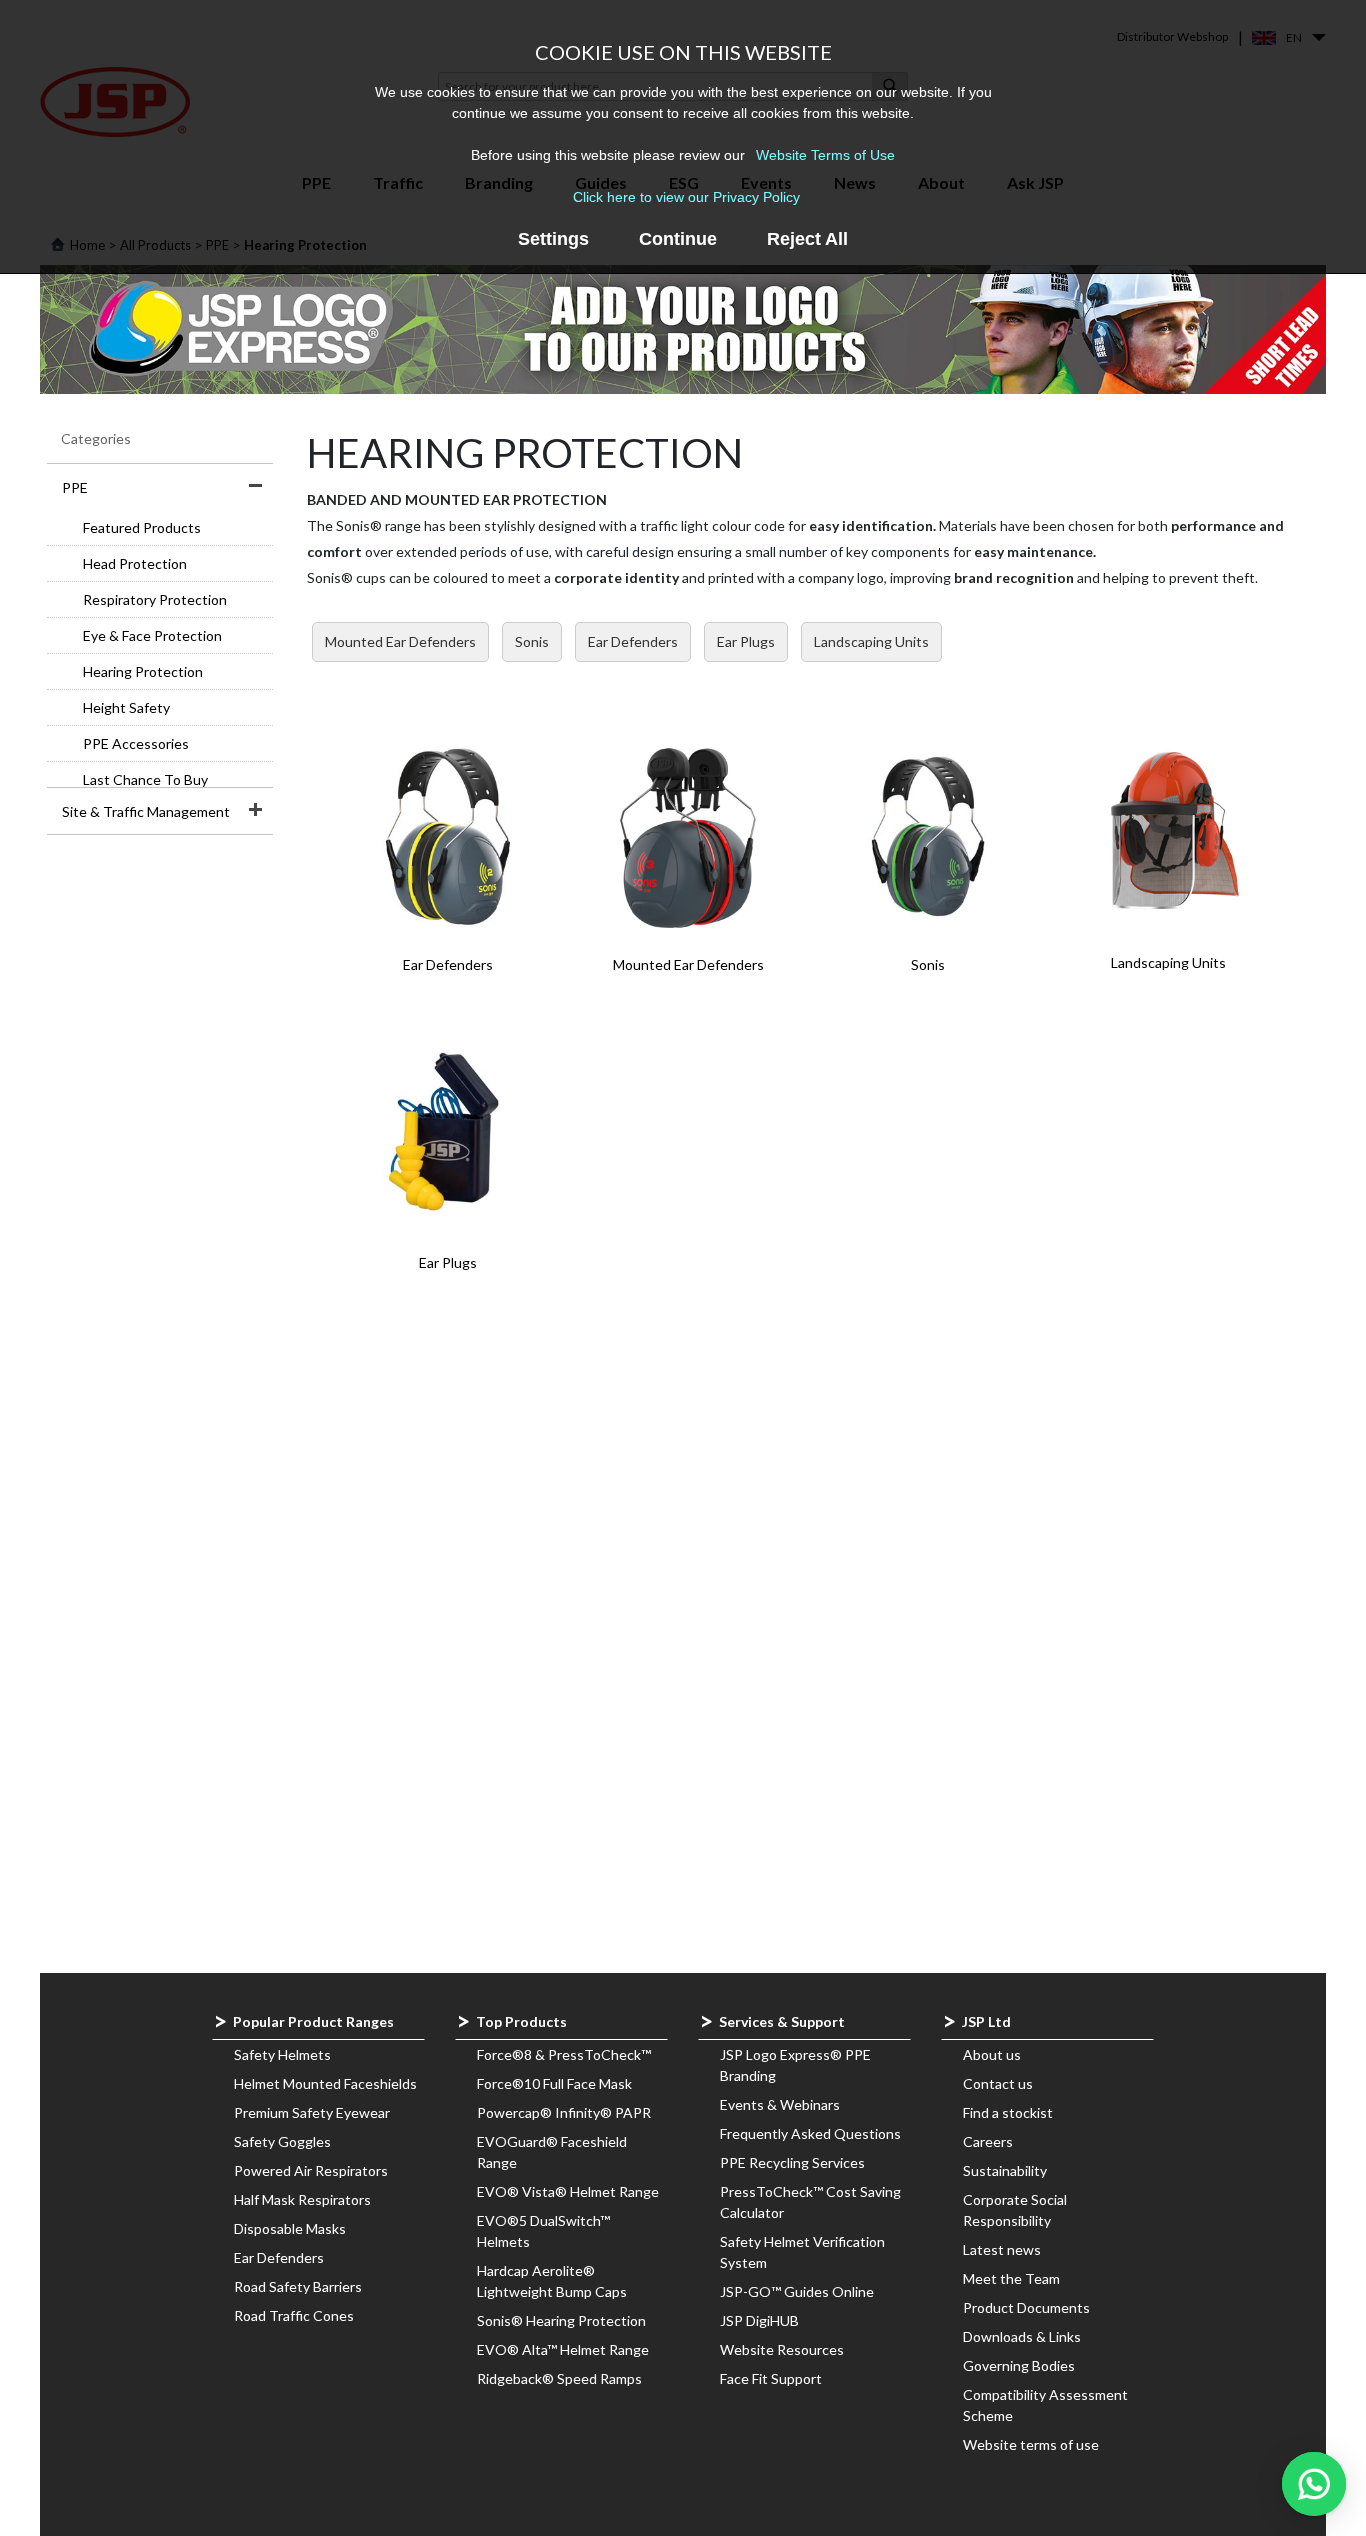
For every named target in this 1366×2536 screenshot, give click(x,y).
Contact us (998, 2083)
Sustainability (1005, 2170)
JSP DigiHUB (759, 2320)
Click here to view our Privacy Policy (686, 197)
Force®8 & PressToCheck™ (564, 2054)
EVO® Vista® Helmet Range (568, 2191)
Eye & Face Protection (152, 635)
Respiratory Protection (155, 599)
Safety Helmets (282, 2054)
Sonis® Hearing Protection (561, 2320)
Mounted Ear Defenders (400, 641)
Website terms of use (1031, 2444)
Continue (678, 239)
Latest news (1002, 2249)
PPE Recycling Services (792, 2162)
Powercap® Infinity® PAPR (564, 2112)
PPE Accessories (136, 743)
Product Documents (1026, 2307)
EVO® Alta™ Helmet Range (563, 2349)
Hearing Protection (143, 671)
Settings (553, 239)
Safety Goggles (282, 2141)
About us (992, 2054)
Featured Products (142, 527)
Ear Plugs (746, 641)
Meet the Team (1011, 2278)
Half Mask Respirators (302, 2199)
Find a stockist (1008, 2112)
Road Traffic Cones (294, 2315)
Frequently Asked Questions (810, 2133)
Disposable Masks (290, 2228)
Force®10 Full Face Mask (554, 2083)
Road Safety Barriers (298, 2286)
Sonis (532, 641)
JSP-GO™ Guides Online (797, 2291)
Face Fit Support (771, 2378)
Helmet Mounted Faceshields (325, 2083)
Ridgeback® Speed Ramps (559, 2378)
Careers (988, 2141)
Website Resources (782, 2349)
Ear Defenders (633, 641)
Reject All (807, 239)
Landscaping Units (871, 641)
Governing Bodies (1019, 2365)
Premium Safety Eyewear (312, 2112)
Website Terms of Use (825, 155)
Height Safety (126, 707)
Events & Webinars (780, 2104)
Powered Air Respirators (311, 2170)
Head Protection (135, 563)
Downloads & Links (1022, 2336)
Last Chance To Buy (145, 779)
